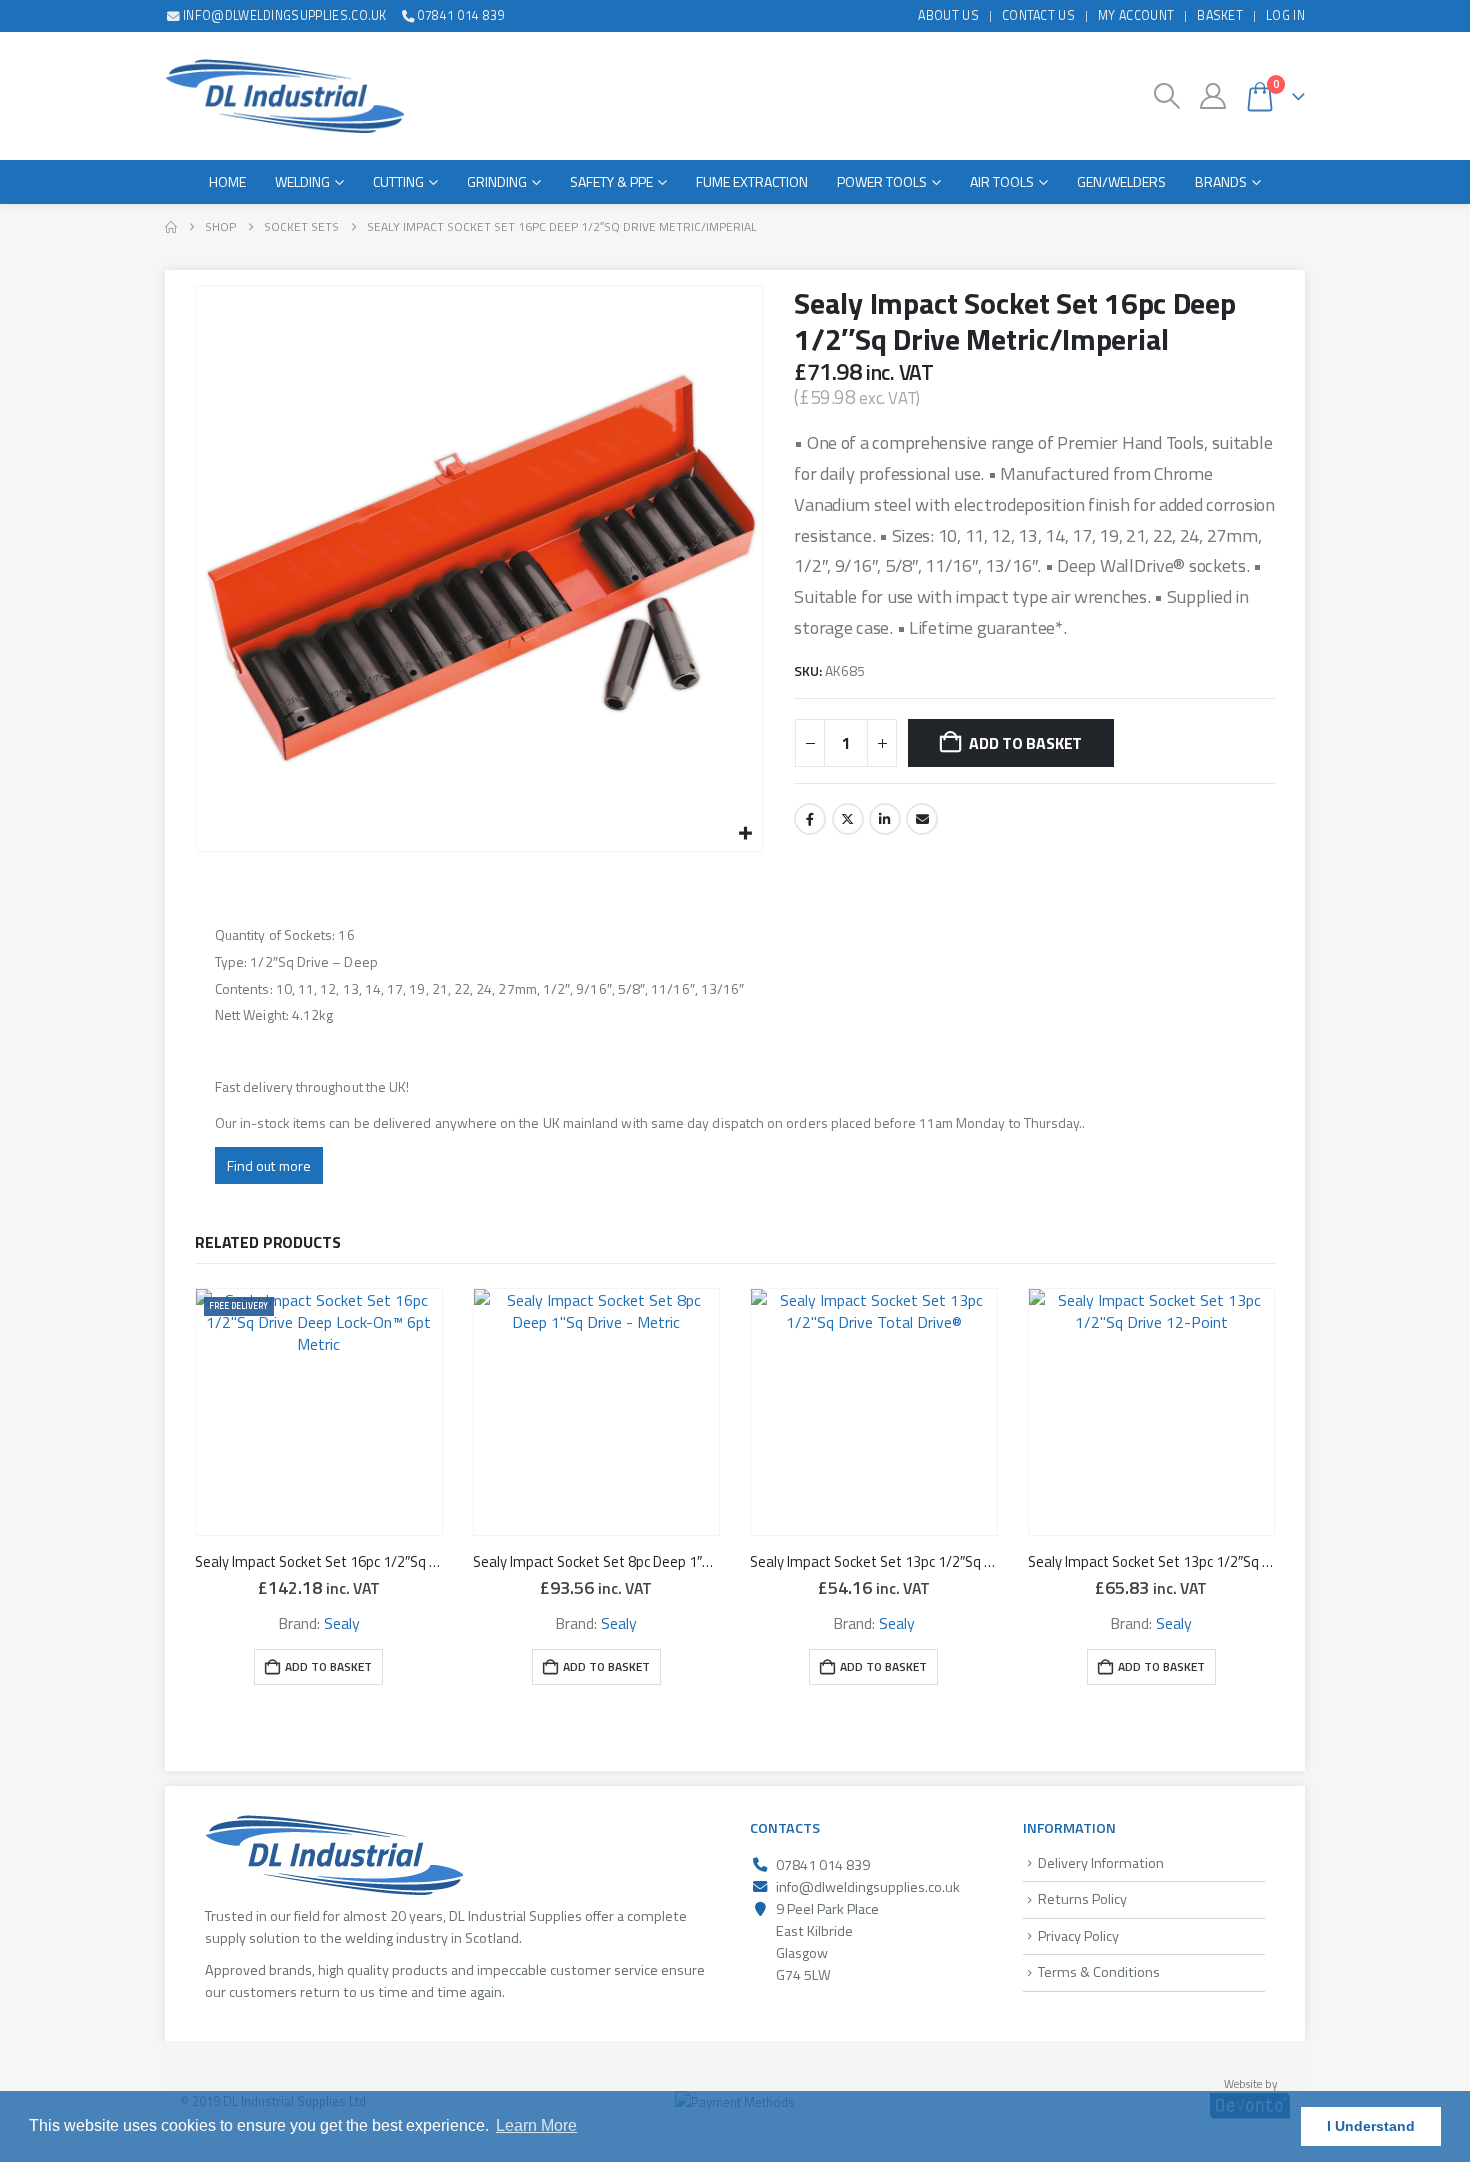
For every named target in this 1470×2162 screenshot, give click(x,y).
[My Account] (1212, 96)
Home (227, 181)
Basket (1220, 15)
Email (922, 819)
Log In (1285, 15)
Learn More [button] (536, 2125)
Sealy (342, 1623)
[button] (1167, 96)
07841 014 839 (461, 15)
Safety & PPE (611, 181)
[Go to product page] (597, 1412)
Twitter (848, 819)
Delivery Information (1101, 1863)
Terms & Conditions (1099, 1972)
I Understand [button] (1371, 2126)
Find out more (269, 1165)
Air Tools (1002, 181)
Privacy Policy (1078, 1936)
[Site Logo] (284, 96)
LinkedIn (885, 819)
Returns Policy (1082, 1899)
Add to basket (1025, 743)
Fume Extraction (752, 181)
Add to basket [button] (328, 1666)
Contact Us (1038, 15)
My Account (1136, 15)
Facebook (810, 819)
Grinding (497, 181)
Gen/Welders (1121, 181)
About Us (948, 15)
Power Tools (882, 181)
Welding (302, 181)
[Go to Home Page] (171, 227)
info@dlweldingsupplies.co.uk (285, 15)
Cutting (398, 181)
